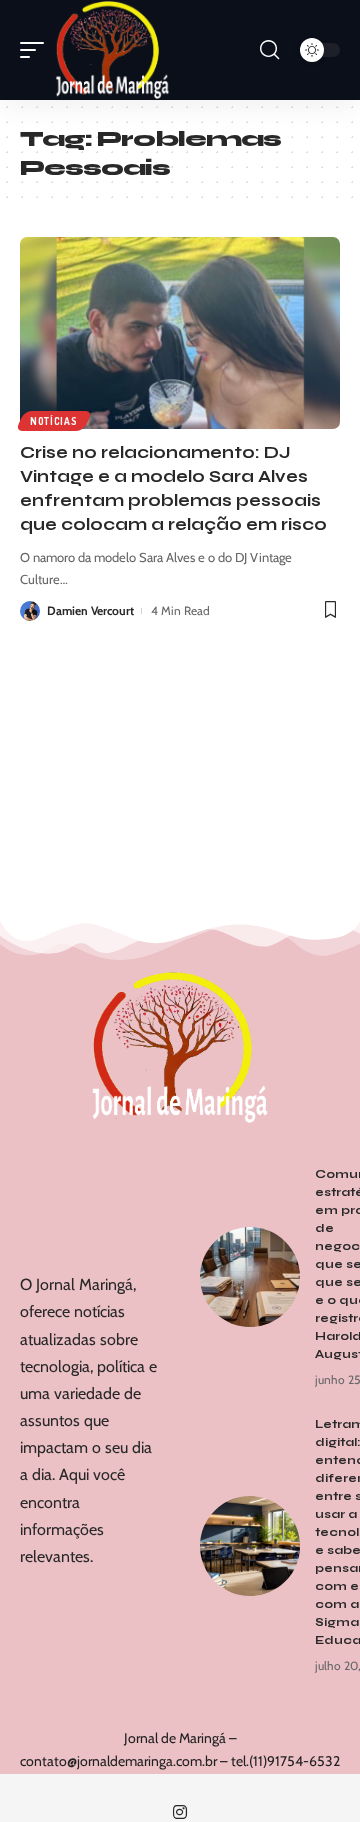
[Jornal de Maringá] (112, 50)
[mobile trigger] (37, 50)
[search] (269, 50)
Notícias (54, 421)
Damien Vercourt (90, 610)
